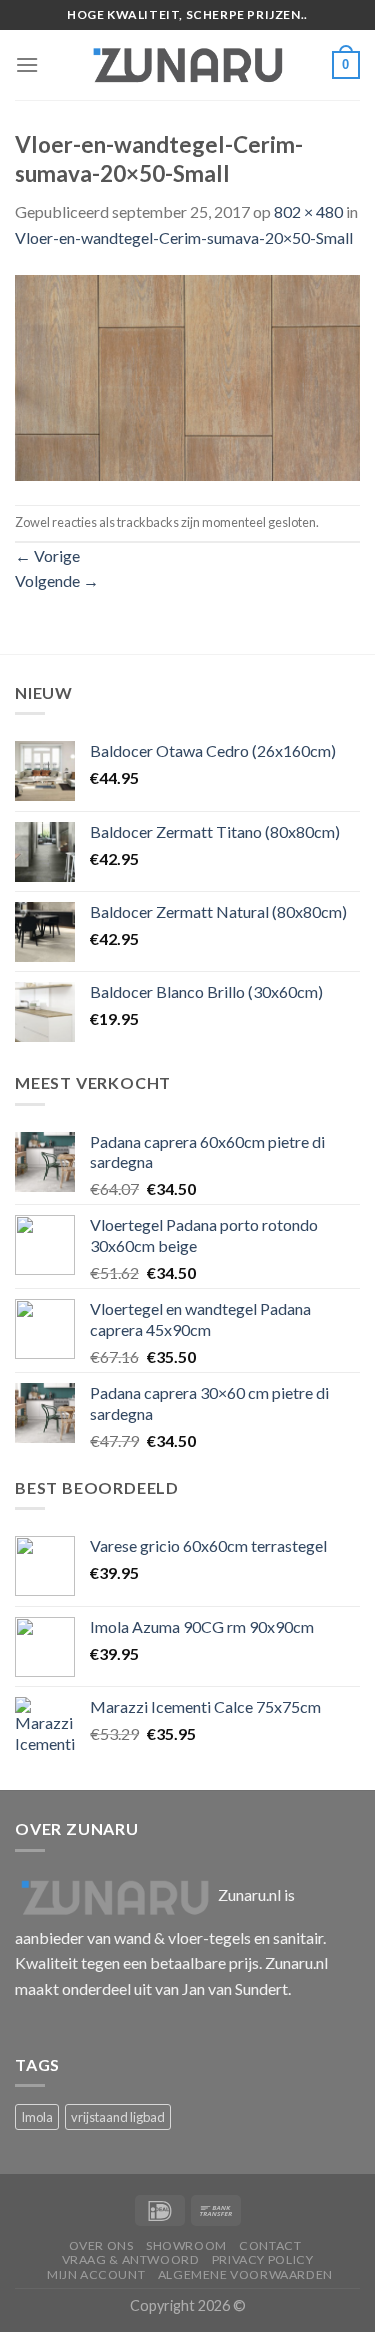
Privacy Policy (263, 2259)
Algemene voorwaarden (245, 2274)
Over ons (101, 2245)
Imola (37, 2117)
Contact (270, 2245)
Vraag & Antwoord (131, 2259)
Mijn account (96, 2274)
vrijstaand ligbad (118, 2117)
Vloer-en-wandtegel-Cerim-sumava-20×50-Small (184, 237)
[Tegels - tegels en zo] (188, 65)
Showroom (186, 2245)
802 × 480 (308, 211)
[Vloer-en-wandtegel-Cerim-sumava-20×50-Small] (187, 375)
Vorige (47, 555)
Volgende (57, 580)
